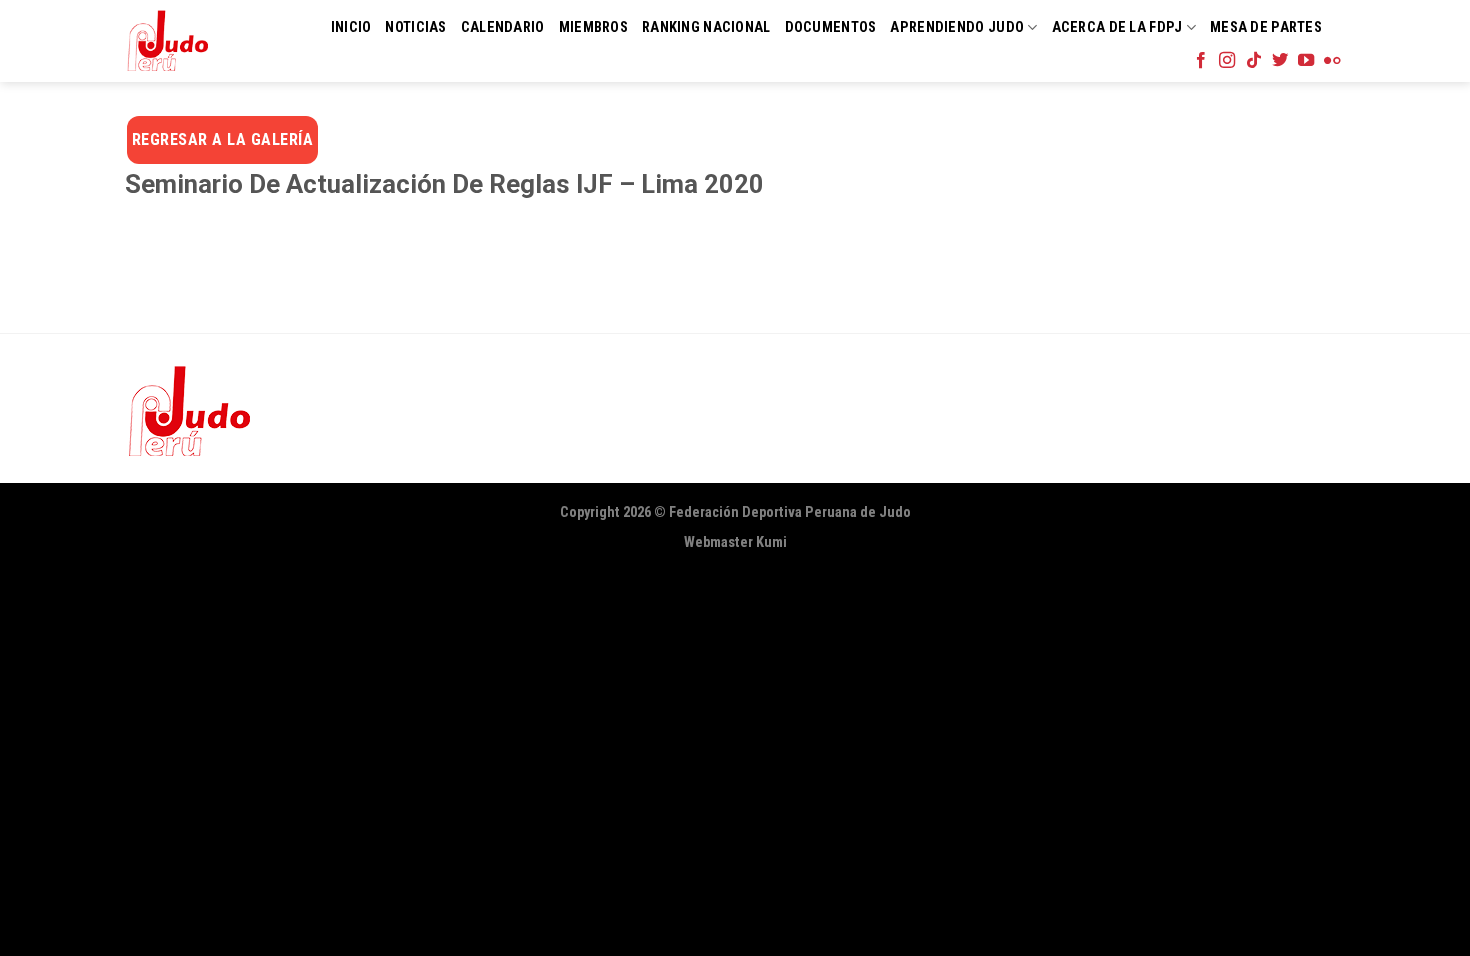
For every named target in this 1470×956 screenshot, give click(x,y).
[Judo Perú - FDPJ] (167, 40)
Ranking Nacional (706, 27)
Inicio (351, 27)
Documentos (831, 27)
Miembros (593, 27)
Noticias (415, 27)
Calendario (503, 27)
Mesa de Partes (1266, 27)
